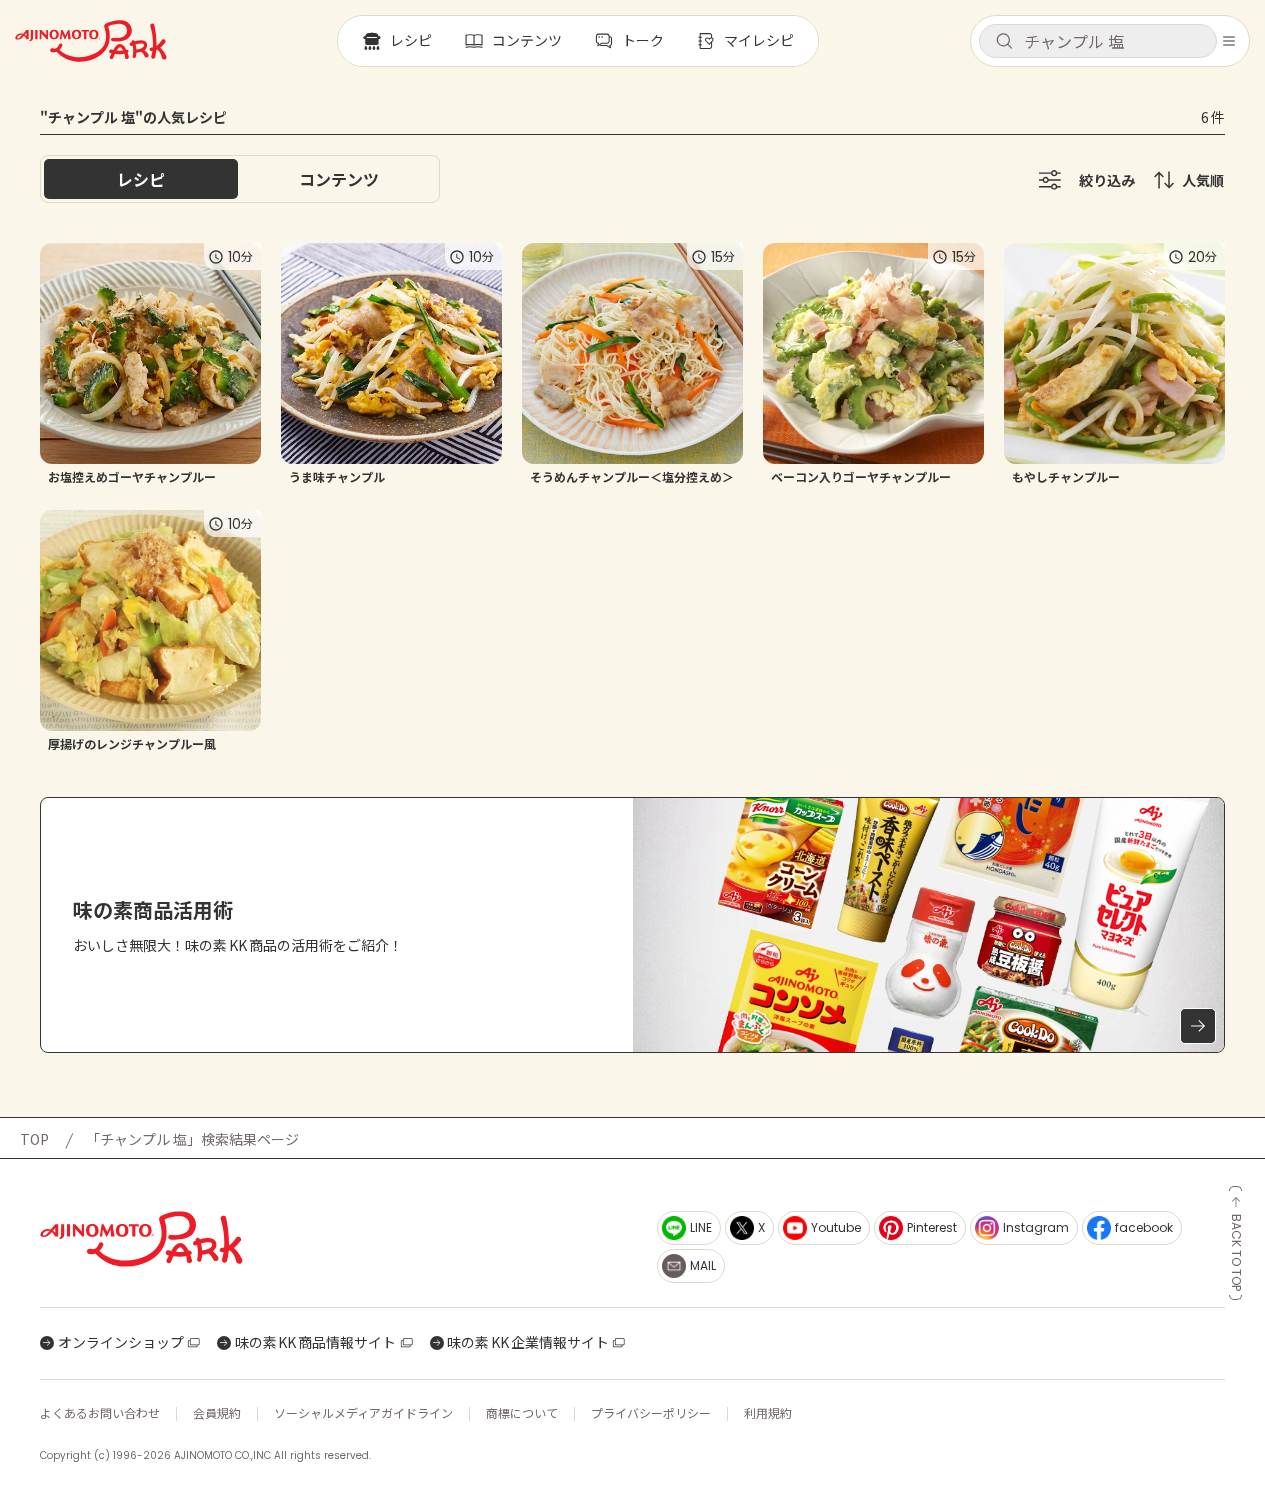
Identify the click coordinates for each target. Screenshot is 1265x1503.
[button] (1098, 41)
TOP (34, 1139)
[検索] (1004, 42)
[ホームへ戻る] (91, 41)
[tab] (339, 179)
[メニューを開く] (1229, 41)
